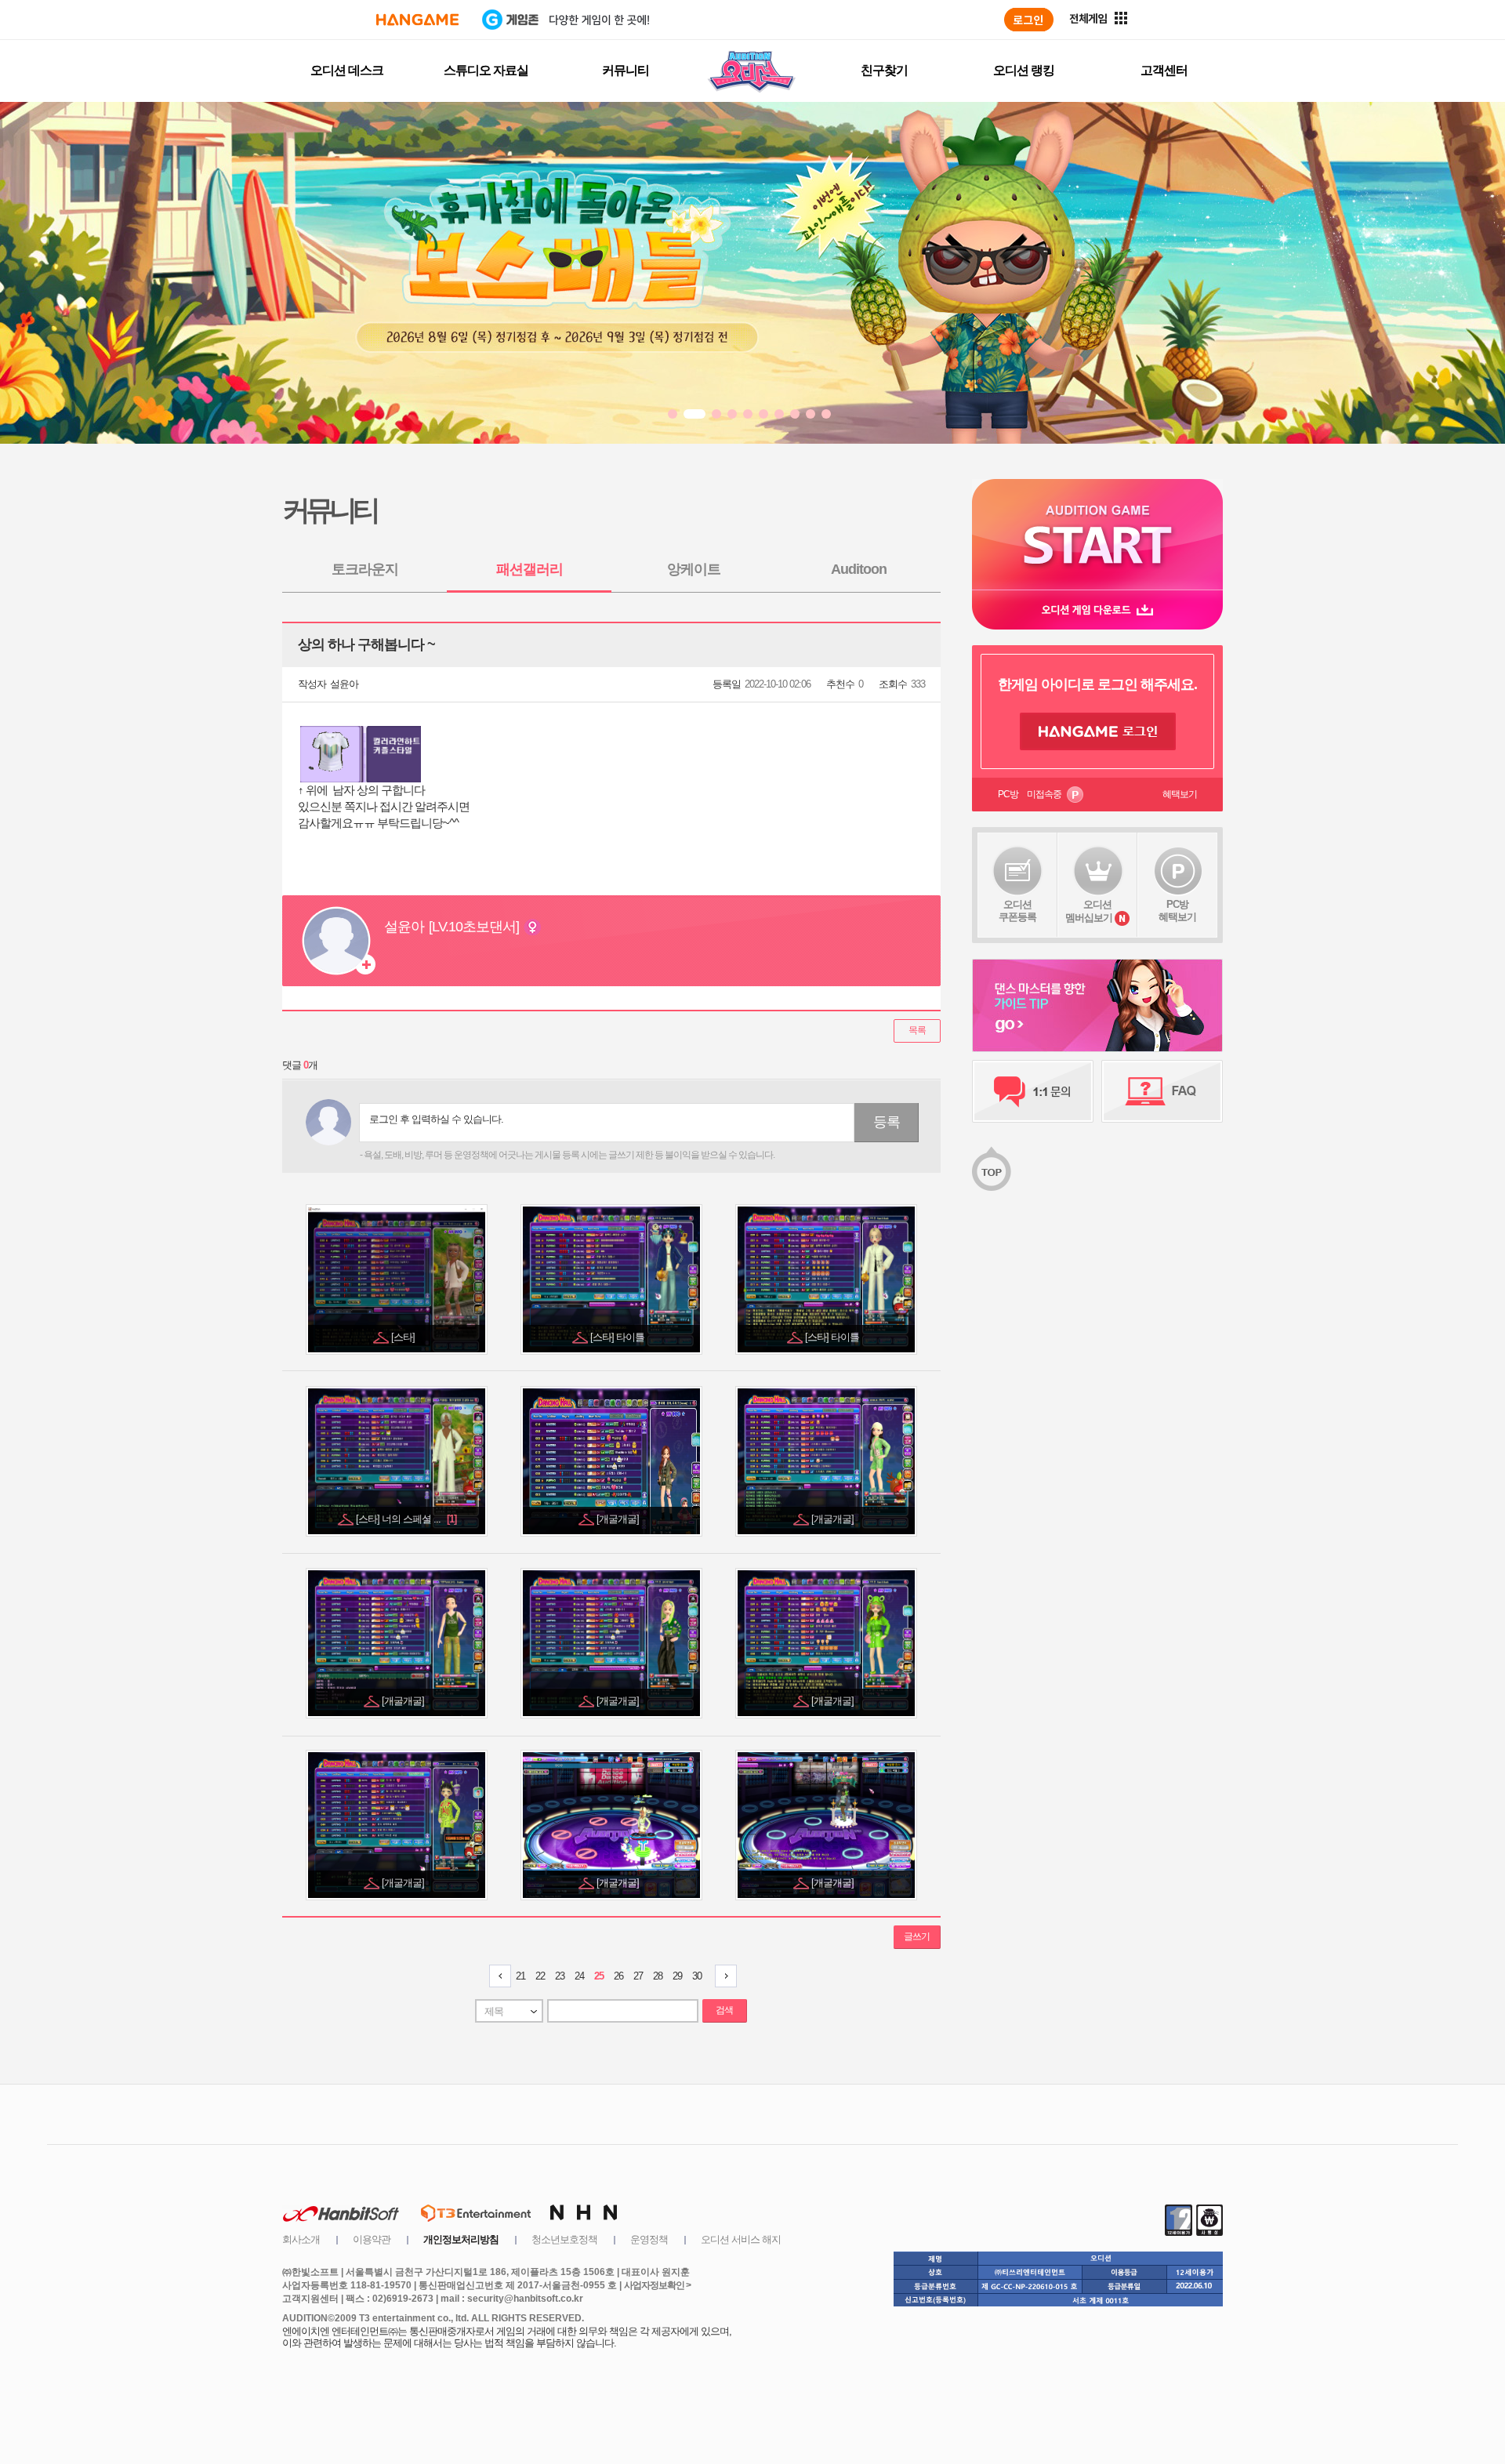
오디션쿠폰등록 (1017, 911)
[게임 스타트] (1097, 534)
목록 (917, 1030)
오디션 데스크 (347, 70)
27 (638, 1976)
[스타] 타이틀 (618, 1337)
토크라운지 (365, 569)
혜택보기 (1180, 794)
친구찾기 (884, 70)
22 (540, 1976)
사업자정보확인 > (657, 2285)
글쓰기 (917, 1936)
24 (579, 1976)
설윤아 (344, 684)
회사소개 (301, 2239)
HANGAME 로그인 (1098, 731)
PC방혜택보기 (1177, 911)
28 (658, 1976)
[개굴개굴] (619, 1519)
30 (697, 1976)
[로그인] (1029, 20)
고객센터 (1164, 70)
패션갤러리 (529, 569)
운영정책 (649, 2239)
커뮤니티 (626, 70)
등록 (887, 1122)
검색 (724, 2010)
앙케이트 (694, 569)
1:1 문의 (1033, 1091)
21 (520, 1976)
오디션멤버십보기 (1089, 911)
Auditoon (859, 569)
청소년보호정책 (564, 2239)
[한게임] (417, 20)
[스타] (404, 1337)
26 (618, 1976)
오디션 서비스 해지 (741, 2239)
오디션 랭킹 (1024, 70)
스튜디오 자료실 (486, 70)
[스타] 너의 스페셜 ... (406, 1519)
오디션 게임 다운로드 (1097, 610)
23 (560, 1976)
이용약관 (372, 2239)
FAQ (1162, 1091)
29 (677, 1976)
